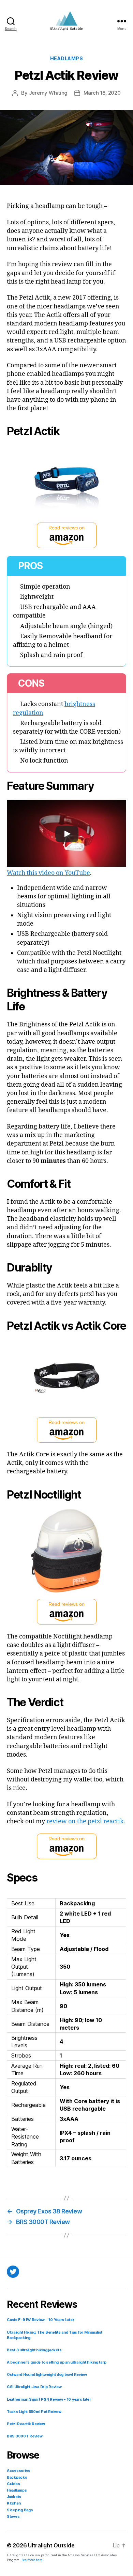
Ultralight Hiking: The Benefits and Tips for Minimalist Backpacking (55, 2335)
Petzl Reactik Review (26, 2424)
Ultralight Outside (51, 2545)
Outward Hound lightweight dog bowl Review (47, 2375)
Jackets (14, 2497)
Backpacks (17, 2477)
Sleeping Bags (20, 2510)
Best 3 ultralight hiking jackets (34, 2350)
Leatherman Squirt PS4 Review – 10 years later (49, 2399)
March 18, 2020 (102, 93)
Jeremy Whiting (48, 93)
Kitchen (14, 2503)
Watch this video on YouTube (48, 873)
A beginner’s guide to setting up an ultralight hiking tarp (56, 2362)
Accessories (19, 2471)
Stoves (13, 2517)
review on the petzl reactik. (86, 1821)
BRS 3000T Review (25, 2436)
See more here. (32, 2560)
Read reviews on (66, 528)
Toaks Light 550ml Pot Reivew (34, 2412)
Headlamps (67, 58)
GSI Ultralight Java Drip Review (34, 2387)
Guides (13, 2484)
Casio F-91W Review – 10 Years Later (41, 2320)
